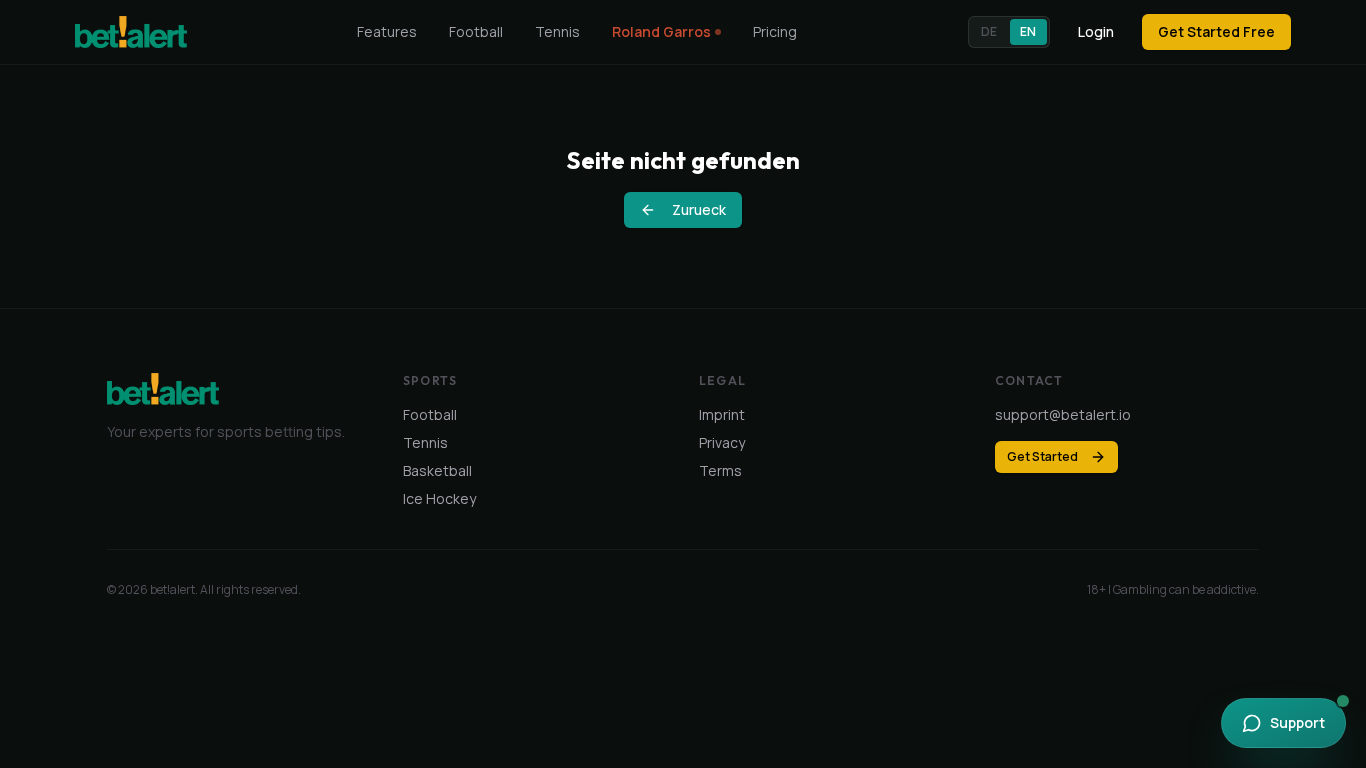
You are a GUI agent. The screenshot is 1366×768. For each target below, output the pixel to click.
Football (476, 31)
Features (387, 31)
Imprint (722, 414)
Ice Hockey (439, 498)
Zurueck (699, 209)
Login (1096, 31)
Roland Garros (661, 31)
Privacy (722, 442)
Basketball (437, 470)
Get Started (1042, 456)
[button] (1009, 32)
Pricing (775, 31)
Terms (720, 470)
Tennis (557, 31)
